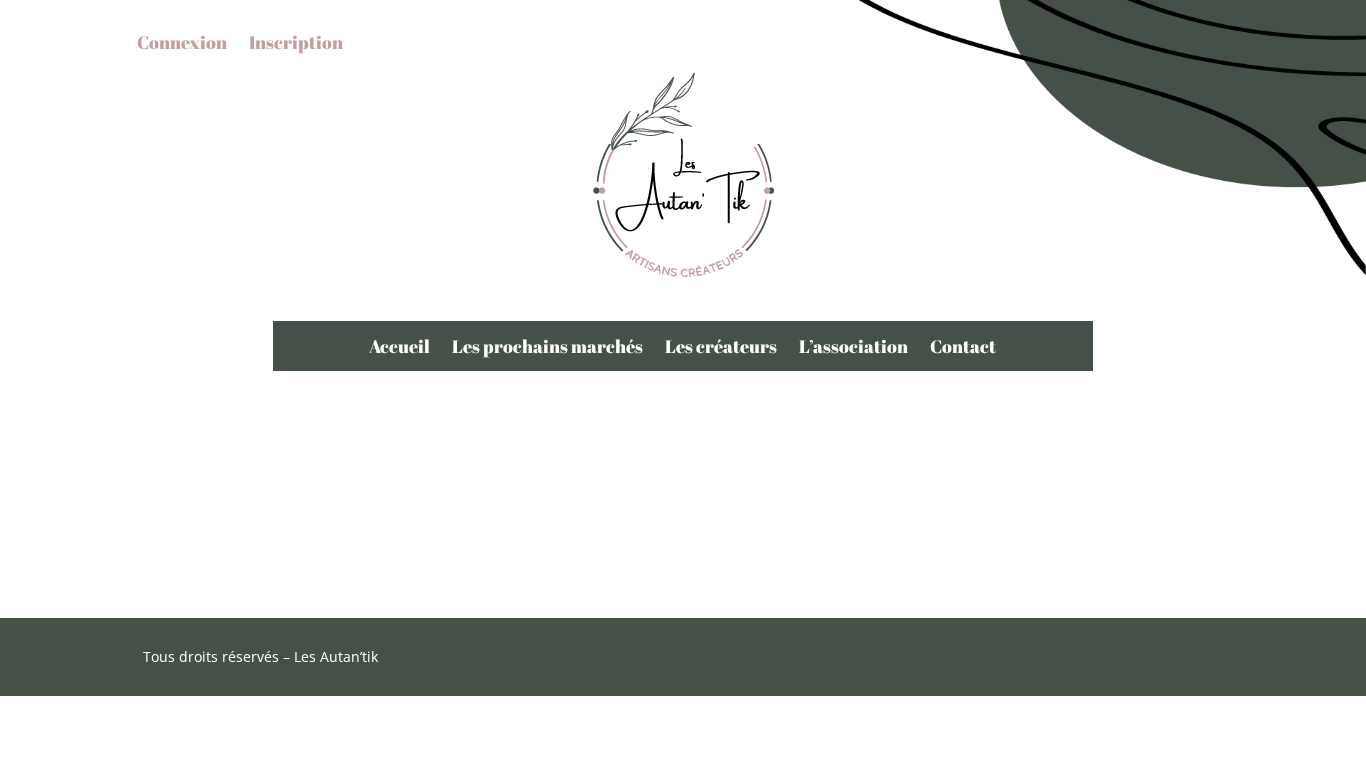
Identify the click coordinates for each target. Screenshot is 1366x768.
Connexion (182, 44)
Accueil (399, 348)
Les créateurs (721, 348)
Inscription (296, 44)
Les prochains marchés (547, 348)
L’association (853, 348)
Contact (963, 348)
